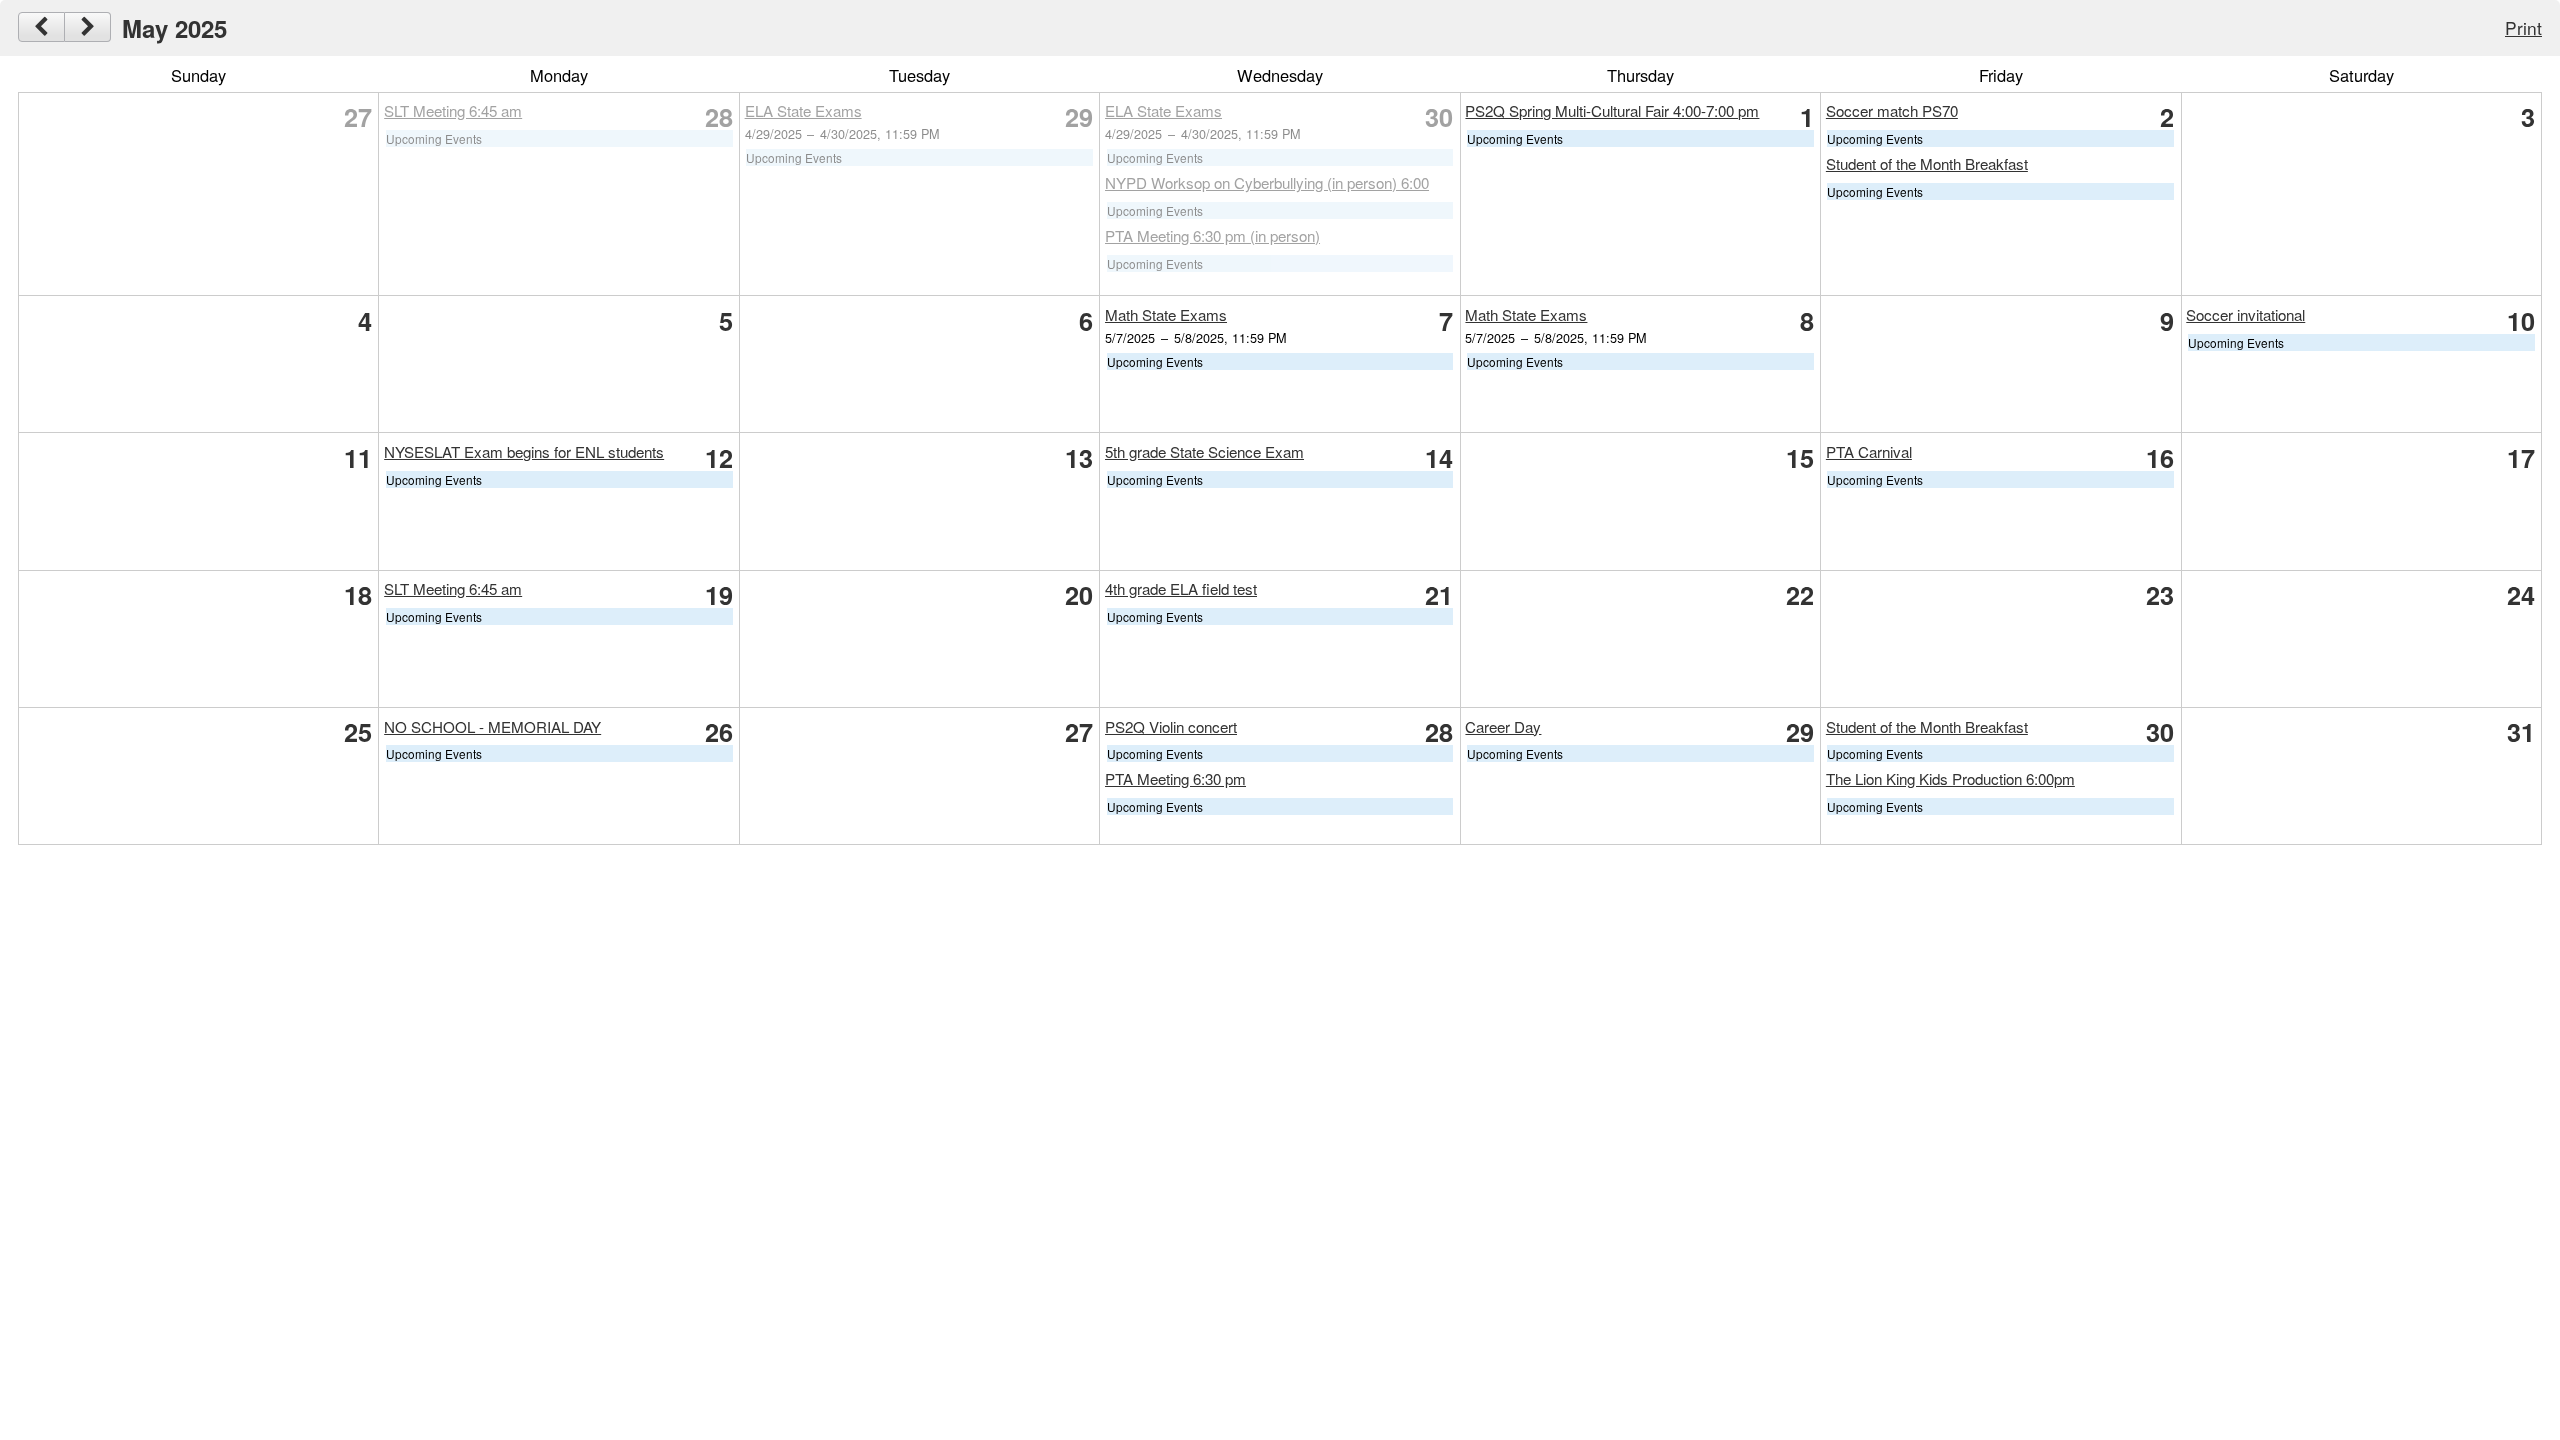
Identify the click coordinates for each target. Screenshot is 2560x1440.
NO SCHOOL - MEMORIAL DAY (492, 726)
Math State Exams (1166, 314)
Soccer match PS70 (1892, 110)
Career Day (1503, 726)
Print (2523, 27)
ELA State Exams (803, 110)
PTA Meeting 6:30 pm (1175, 778)
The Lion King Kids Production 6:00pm (1950, 778)
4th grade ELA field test (1181, 588)
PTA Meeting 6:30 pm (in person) (1212, 235)
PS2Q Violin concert (1171, 726)
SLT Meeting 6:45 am (453, 110)
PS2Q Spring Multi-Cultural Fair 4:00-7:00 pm (1612, 110)
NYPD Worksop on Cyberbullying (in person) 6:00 (1267, 182)
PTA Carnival (1869, 451)
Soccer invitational (2245, 314)
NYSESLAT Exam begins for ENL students (524, 451)
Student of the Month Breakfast (1927, 163)
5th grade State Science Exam (1204, 451)
